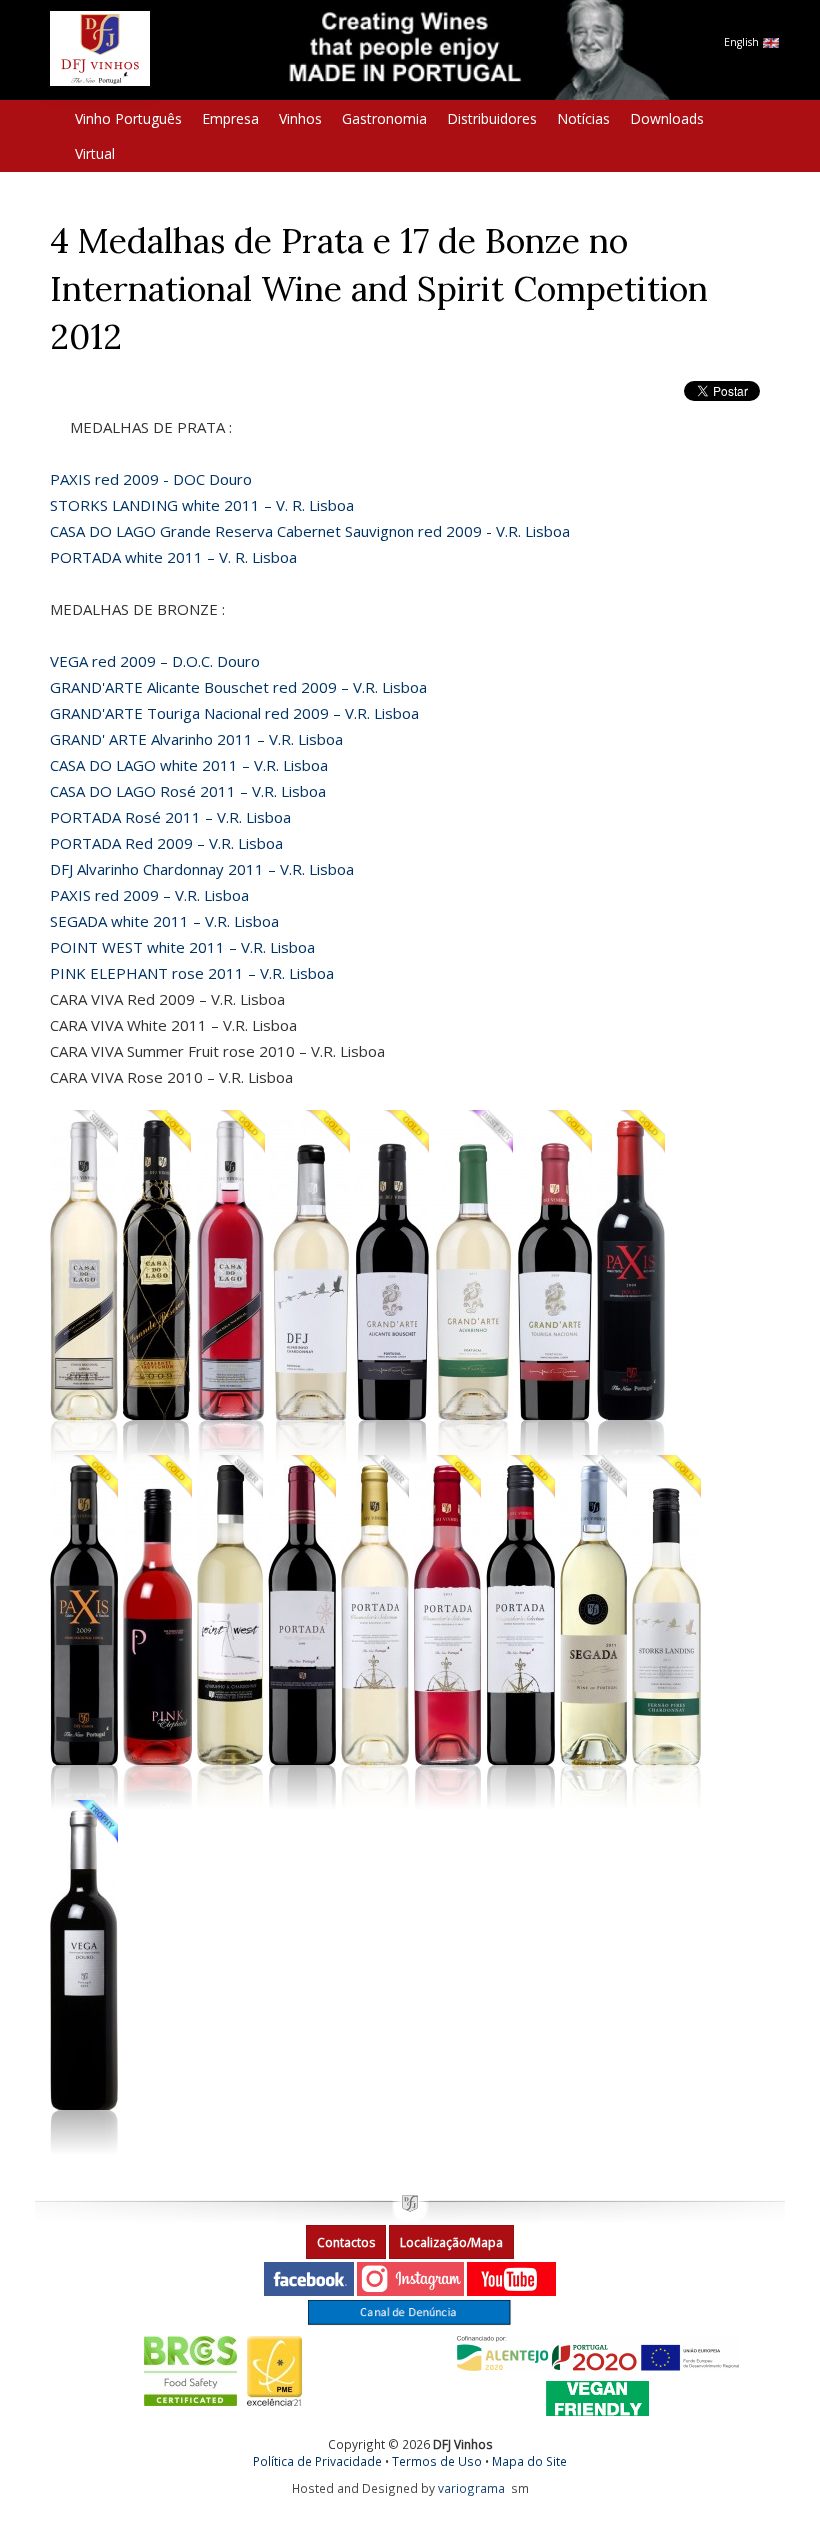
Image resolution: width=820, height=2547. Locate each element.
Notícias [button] (583, 118)
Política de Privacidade (317, 2461)
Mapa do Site (529, 2461)
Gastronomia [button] (384, 118)
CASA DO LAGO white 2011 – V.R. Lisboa (189, 765)
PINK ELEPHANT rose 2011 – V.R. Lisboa (192, 973)
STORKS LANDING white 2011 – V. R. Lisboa (202, 505)
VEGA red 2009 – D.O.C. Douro (155, 661)
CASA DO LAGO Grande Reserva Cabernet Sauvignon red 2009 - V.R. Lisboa (310, 531)
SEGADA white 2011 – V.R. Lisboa (164, 921)
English (743, 42)
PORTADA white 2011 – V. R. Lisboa (173, 557)
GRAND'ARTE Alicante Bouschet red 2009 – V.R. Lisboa (238, 687)
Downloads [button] (667, 118)
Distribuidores (492, 118)
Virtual (95, 153)
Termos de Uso (437, 2461)
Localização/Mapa (451, 2242)
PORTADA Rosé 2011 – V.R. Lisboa (170, 817)
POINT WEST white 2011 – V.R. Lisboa (182, 947)
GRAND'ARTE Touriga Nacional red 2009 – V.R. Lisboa (234, 713)
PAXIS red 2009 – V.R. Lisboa (149, 895)
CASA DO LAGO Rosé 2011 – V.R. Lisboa (188, 791)
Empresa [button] (230, 118)
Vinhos (300, 118)
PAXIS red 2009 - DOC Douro (151, 479)
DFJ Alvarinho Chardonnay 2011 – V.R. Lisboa (202, 869)
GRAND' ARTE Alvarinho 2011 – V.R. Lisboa (196, 739)
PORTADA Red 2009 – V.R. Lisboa (166, 843)
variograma (471, 2488)
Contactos (346, 2242)
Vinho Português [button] (128, 118)
